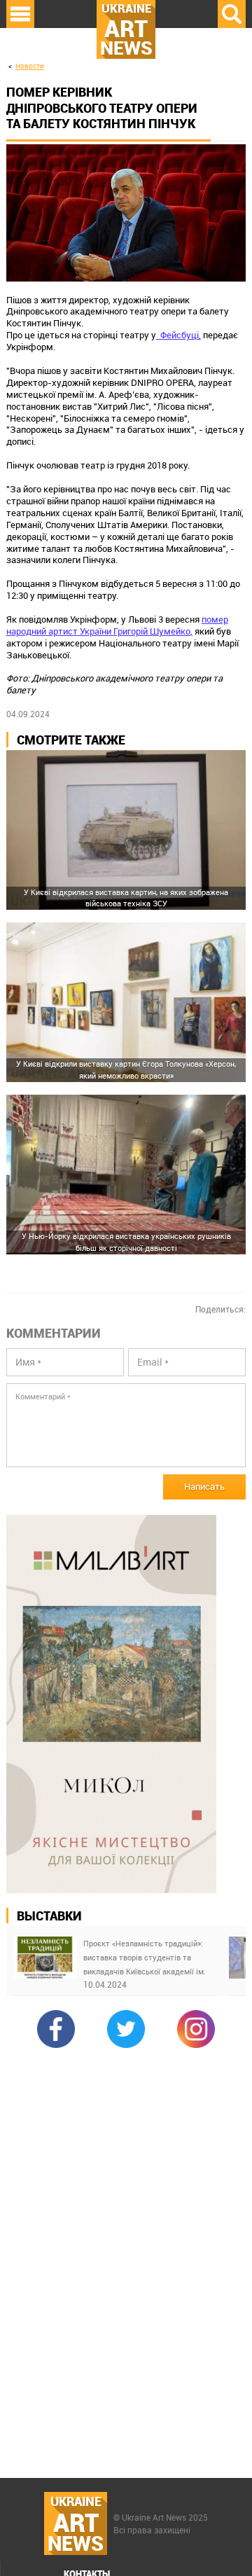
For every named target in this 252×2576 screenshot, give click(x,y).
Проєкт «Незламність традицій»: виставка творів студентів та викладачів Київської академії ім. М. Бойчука (145, 1958)
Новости (30, 66)
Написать (204, 1486)
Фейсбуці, (181, 335)
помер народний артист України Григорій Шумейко (117, 625)
